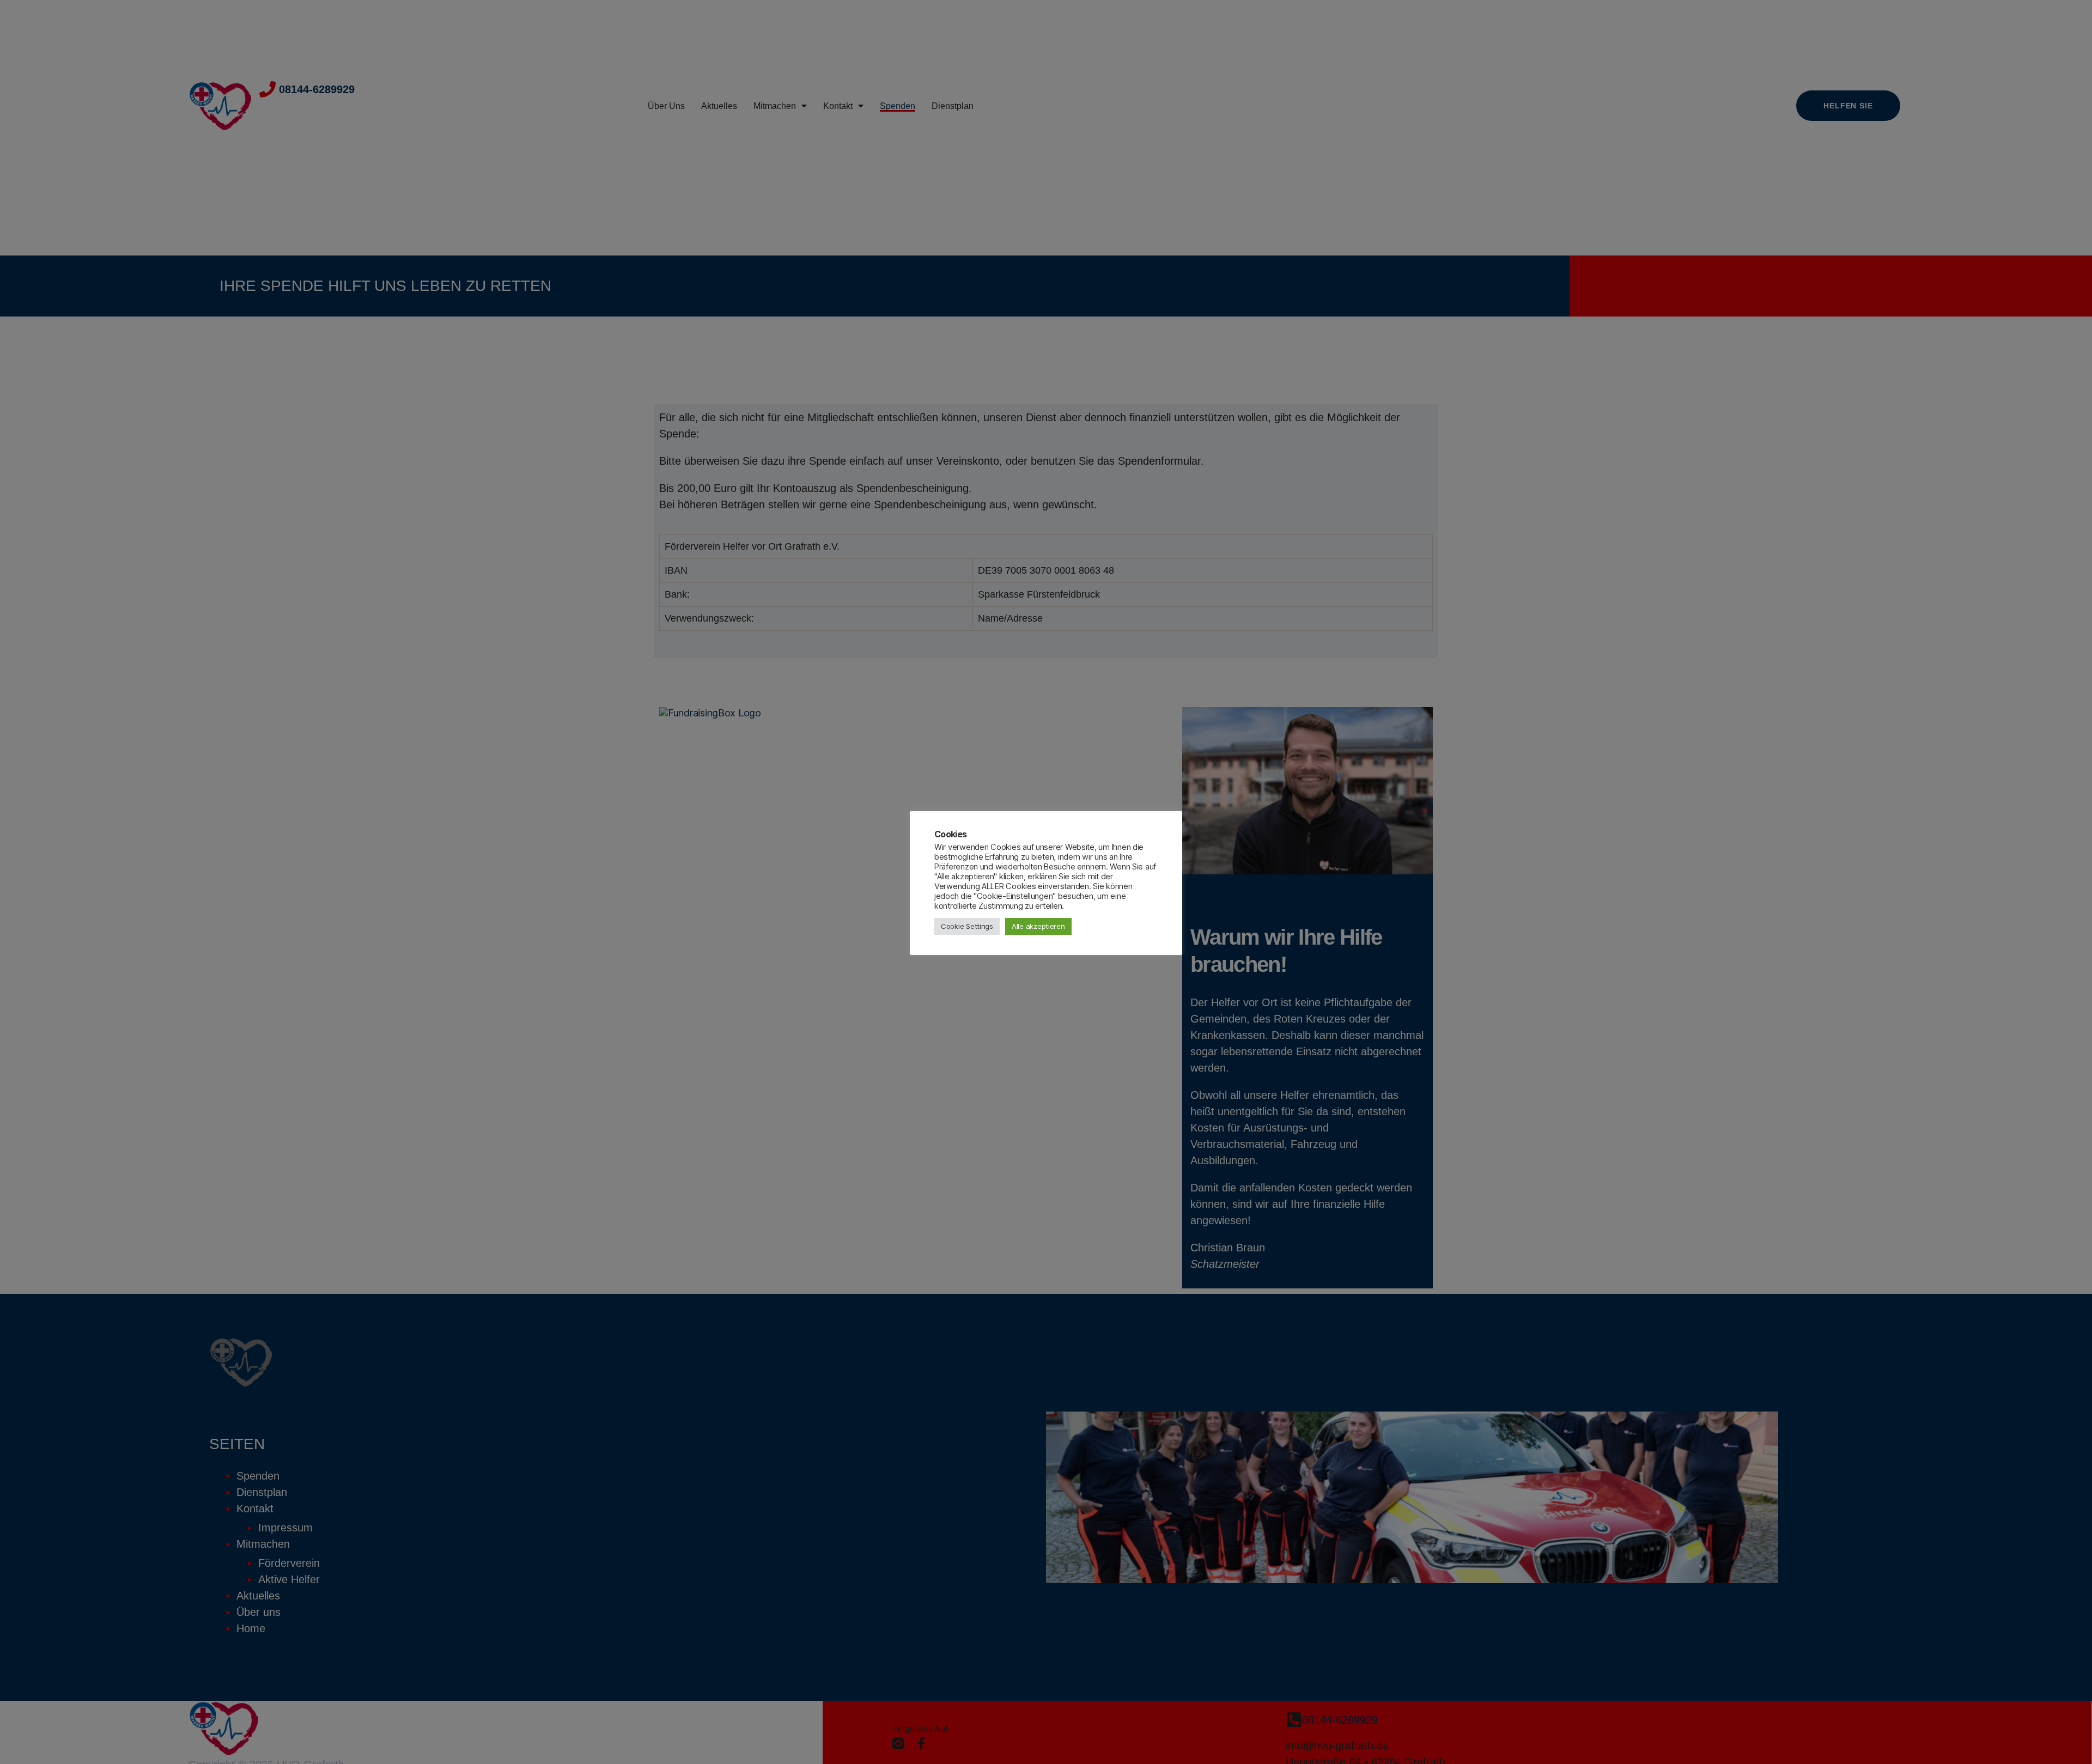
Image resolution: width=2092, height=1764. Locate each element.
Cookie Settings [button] (967, 926)
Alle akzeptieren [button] (1038, 926)
